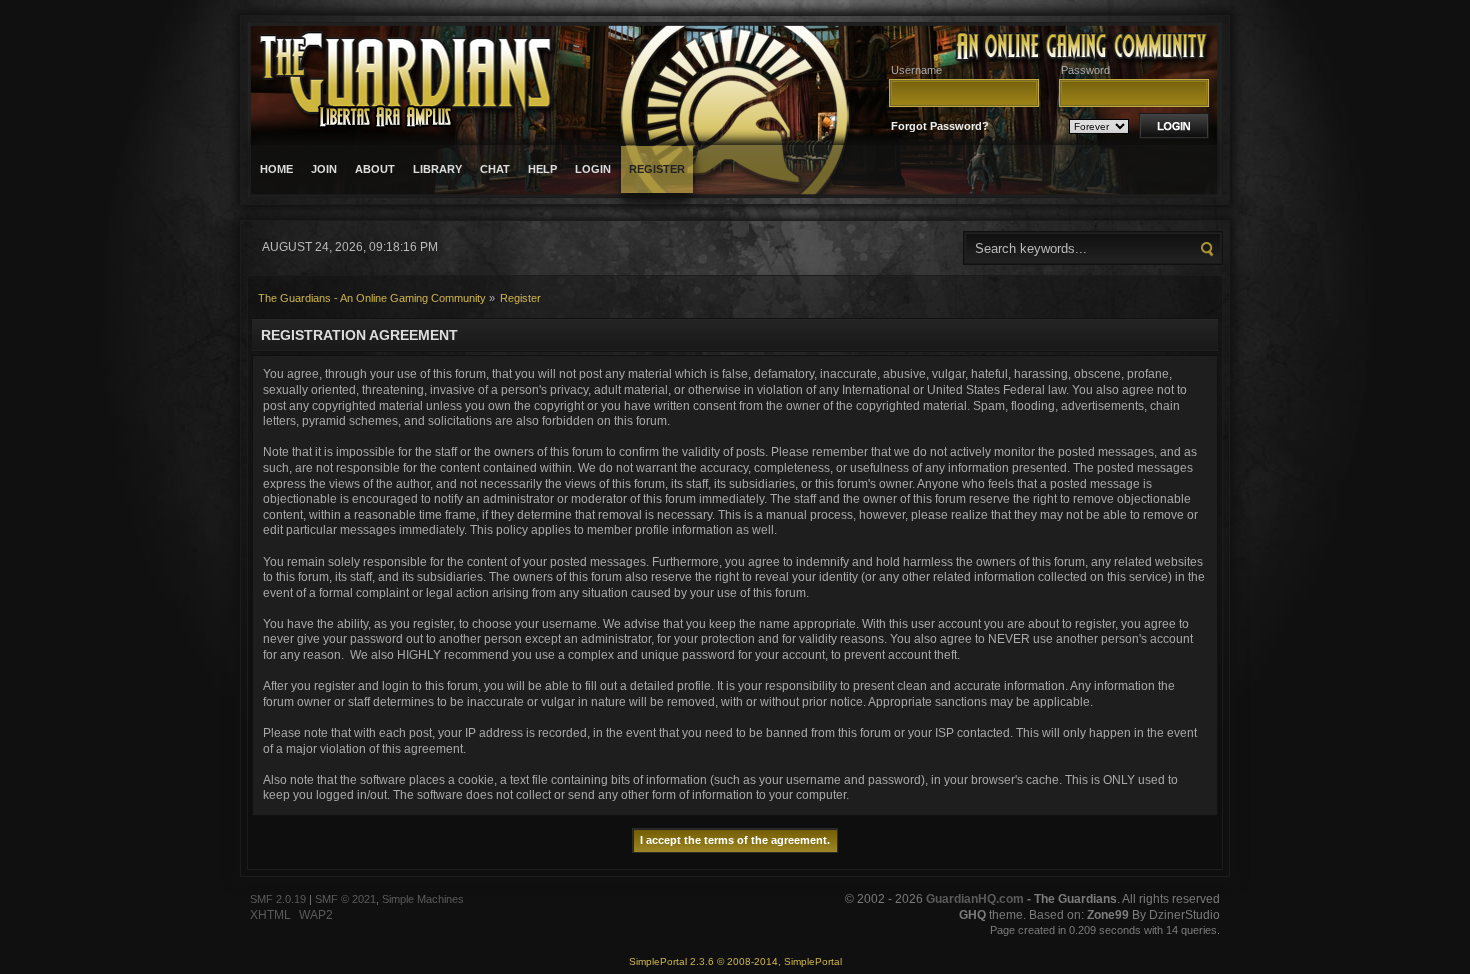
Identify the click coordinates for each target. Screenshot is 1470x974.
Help (542, 169)
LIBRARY (437, 169)
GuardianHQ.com (975, 899)
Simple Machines (423, 899)
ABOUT (375, 169)
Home (276, 169)
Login (593, 169)
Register (657, 169)
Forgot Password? (940, 126)
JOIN (324, 169)
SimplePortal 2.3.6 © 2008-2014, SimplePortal (735, 961)
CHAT (495, 169)
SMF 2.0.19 (278, 899)
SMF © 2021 (345, 899)
